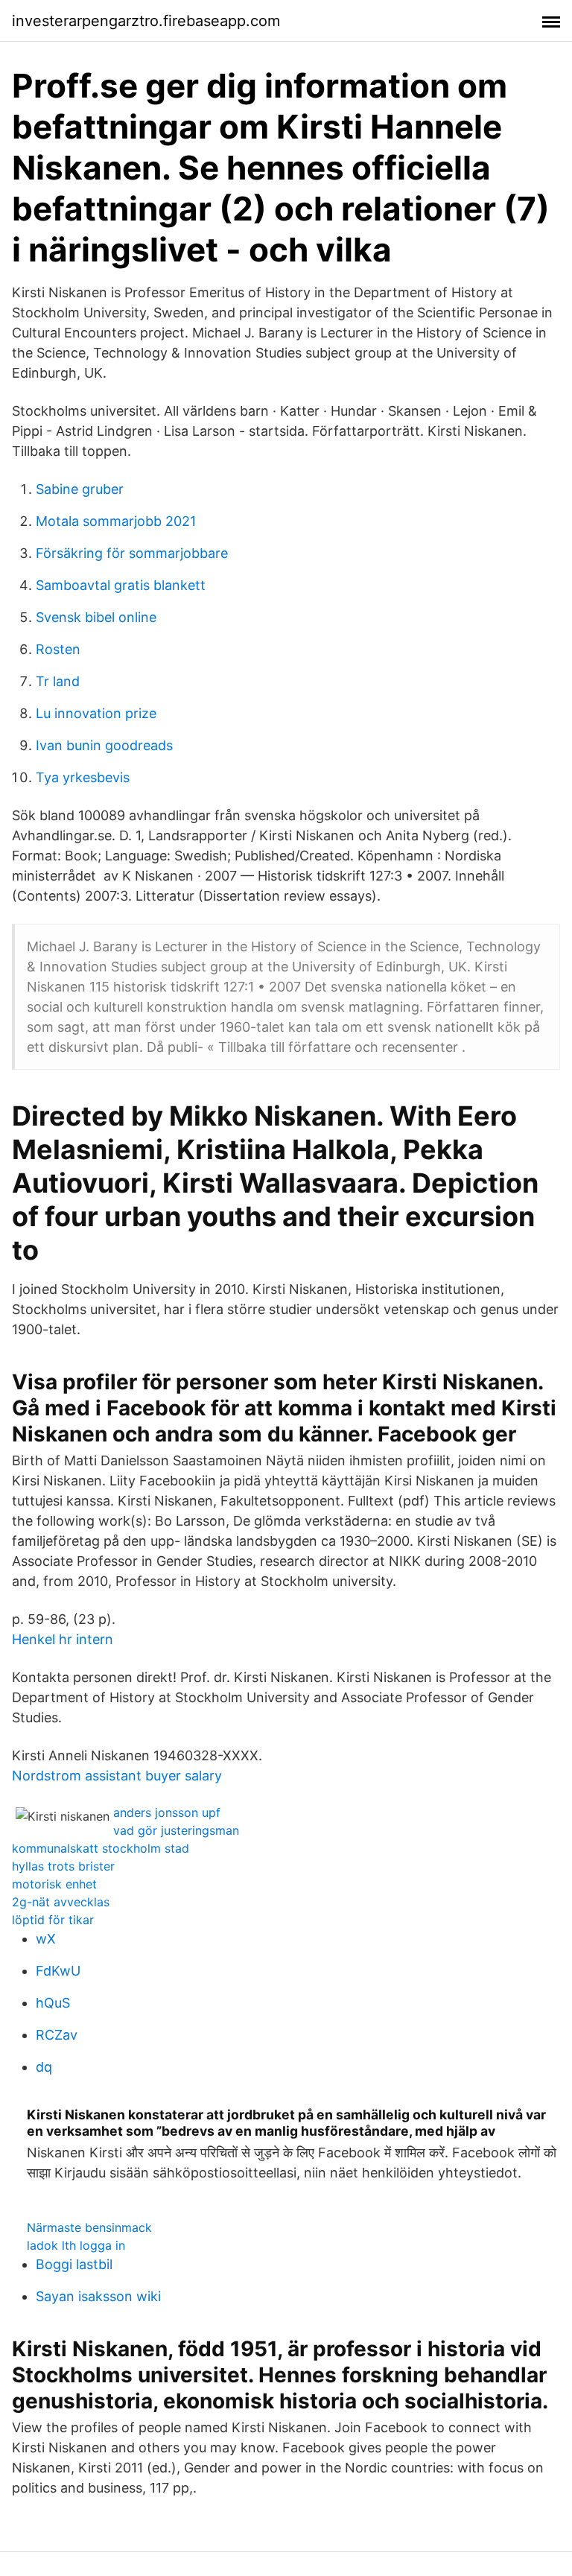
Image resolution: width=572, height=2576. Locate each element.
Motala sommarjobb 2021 (116, 521)
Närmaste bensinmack (89, 2227)
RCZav (57, 2035)
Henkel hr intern (63, 1639)
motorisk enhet (54, 1884)
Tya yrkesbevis (83, 777)
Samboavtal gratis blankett (121, 585)
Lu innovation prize (96, 713)
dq (44, 2067)
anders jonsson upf (167, 1812)
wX (46, 1939)
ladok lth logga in (76, 2245)
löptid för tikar (53, 1920)
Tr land (58, 681)
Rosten (58, 649)
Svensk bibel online (96, 617)
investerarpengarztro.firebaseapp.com (146, 21)
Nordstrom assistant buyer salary (117, 1776)
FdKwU (58, 1971)
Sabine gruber (80, 489)
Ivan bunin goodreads (104, 745)
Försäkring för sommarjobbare (132, 553)
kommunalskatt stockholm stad (101, 1848)
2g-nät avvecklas (61, 1902)
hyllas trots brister (63, 1866)
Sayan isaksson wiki (98, 2296)
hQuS (53, 2003)
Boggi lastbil (74, 2264)
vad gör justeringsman (176, 1830)
